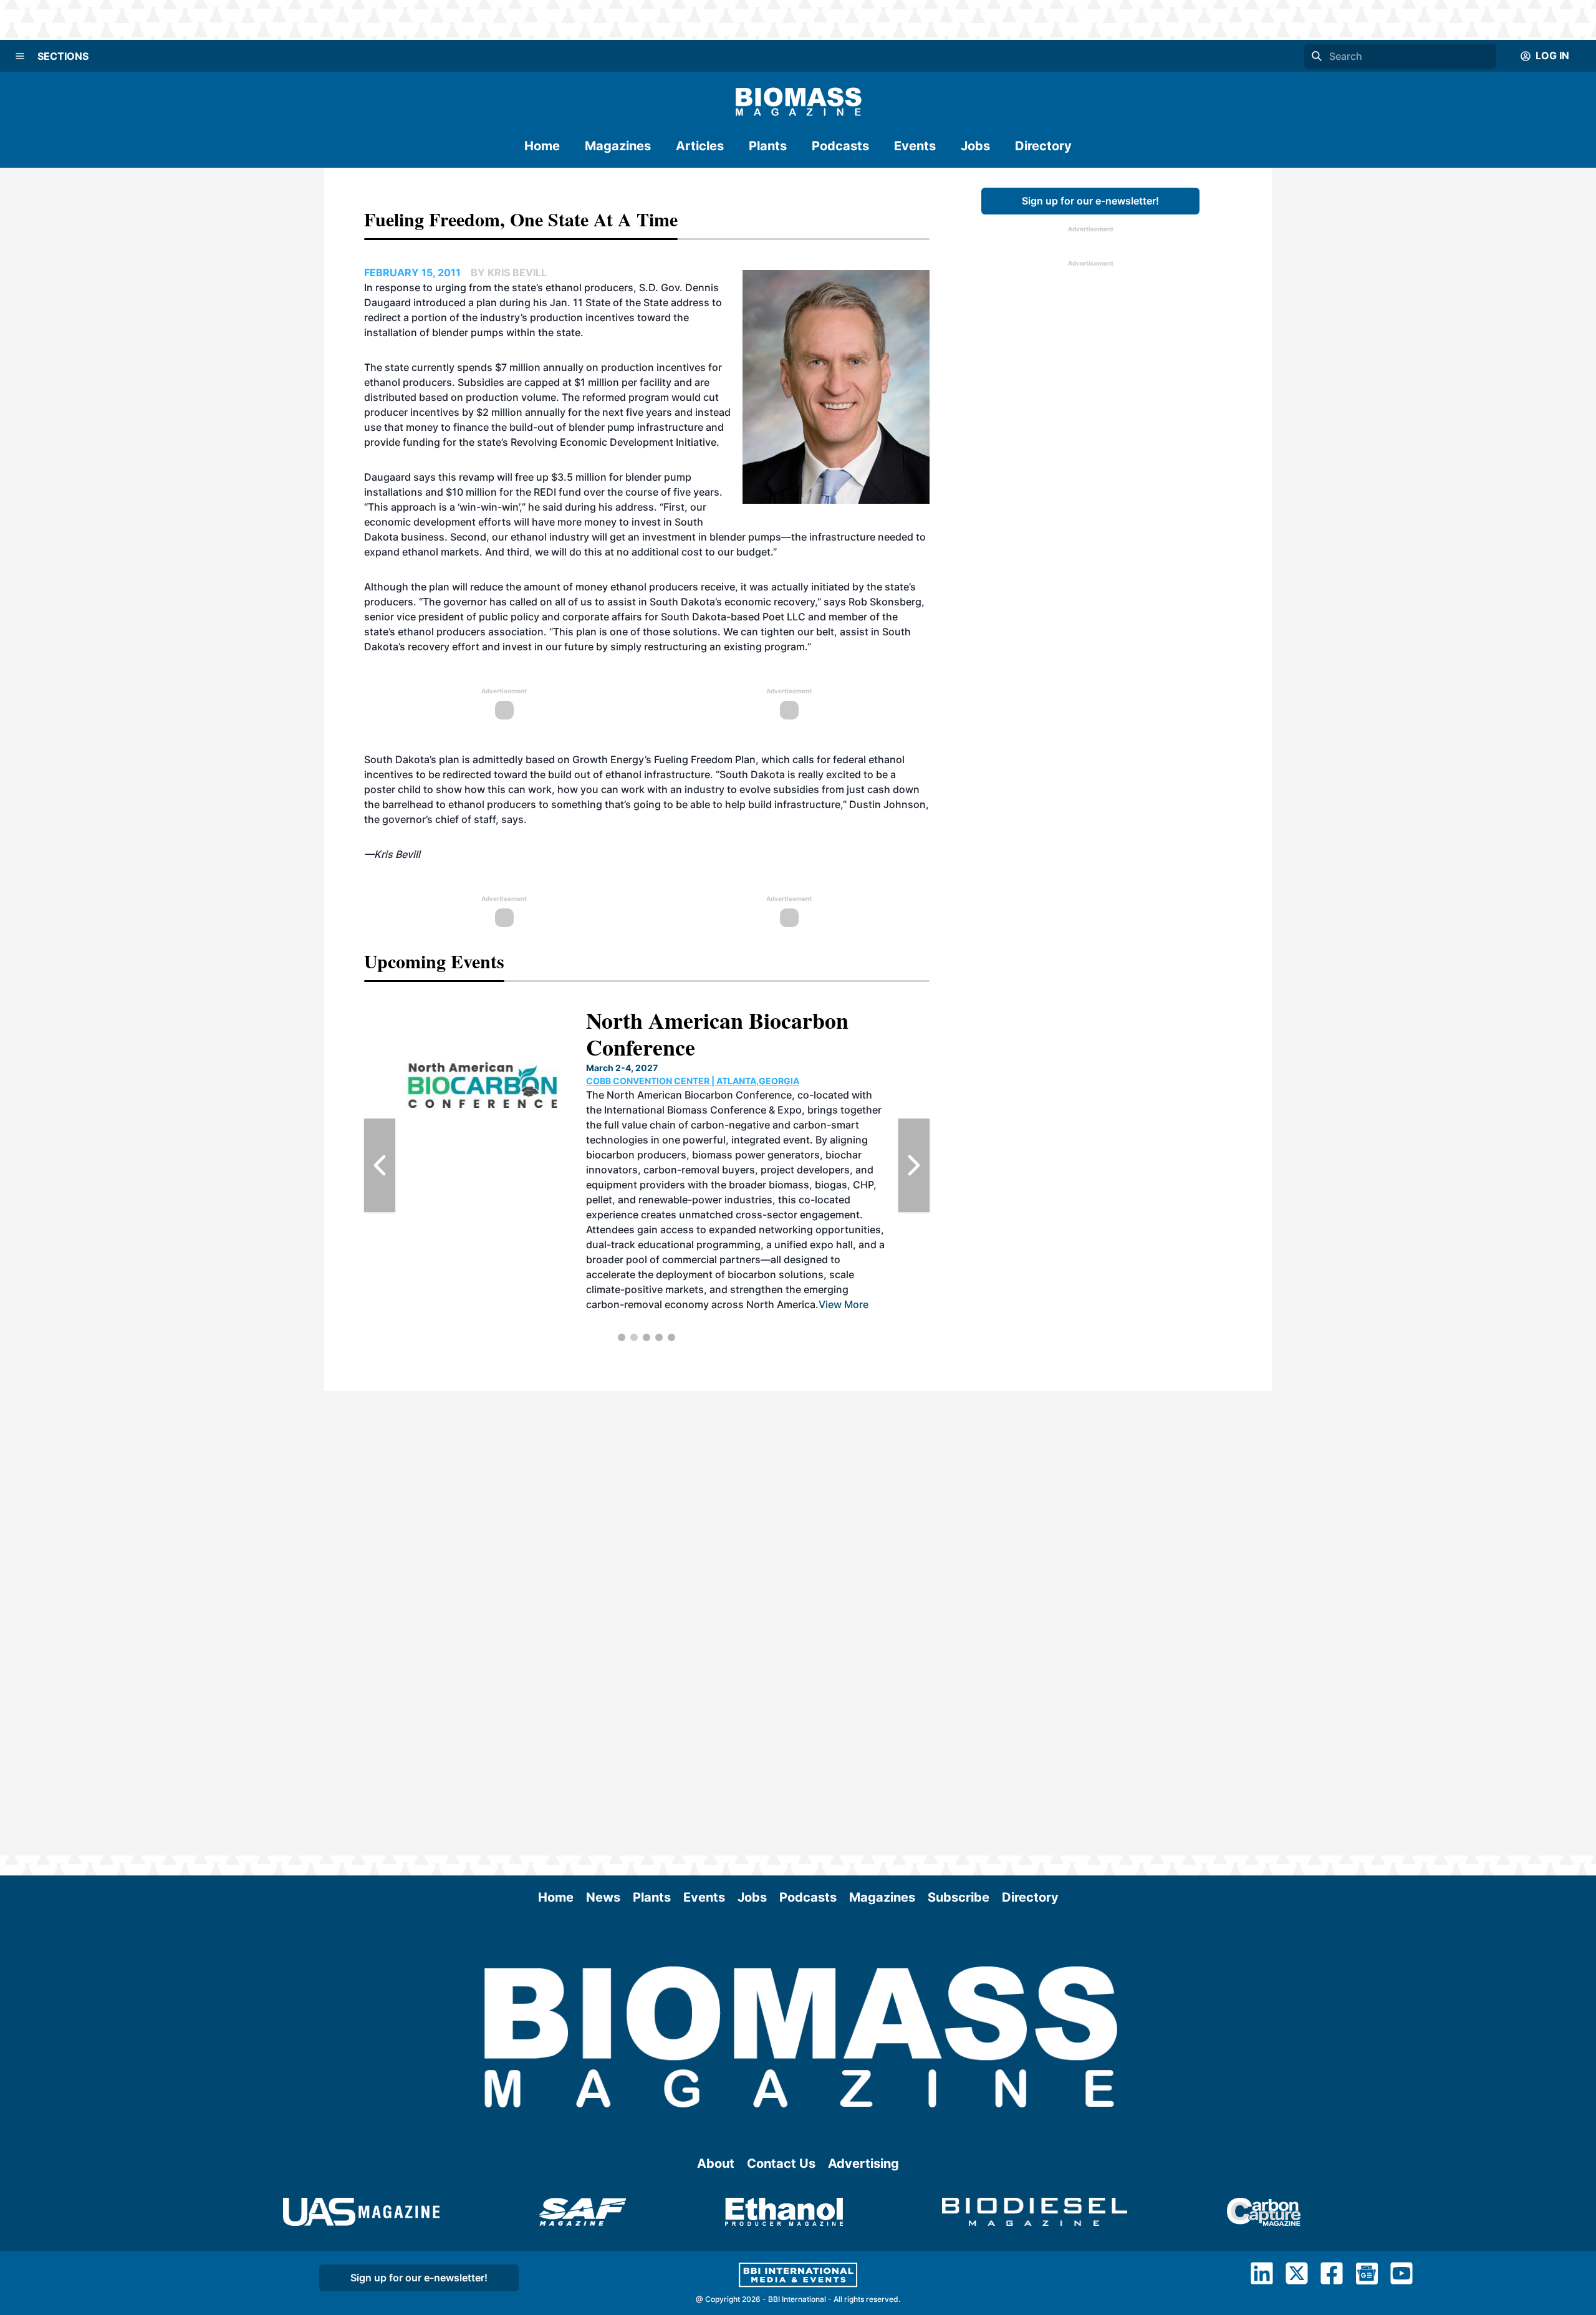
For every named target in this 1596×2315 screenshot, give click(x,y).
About (716, 2163)
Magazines (618, 146)
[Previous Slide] (380, 1165)
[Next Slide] (914, 1165)
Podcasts (840, 146)
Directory (1043, 146)
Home (542, 146)
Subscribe (959, 1897)
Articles (700, 146)
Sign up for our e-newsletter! (1090, 201)
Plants (768, 146)
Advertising (863, 2163)
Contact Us (781, 2163)
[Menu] (20, 56)
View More (739, 1244)
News (603, 1897)
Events (915, 146)
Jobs (975, 146)
